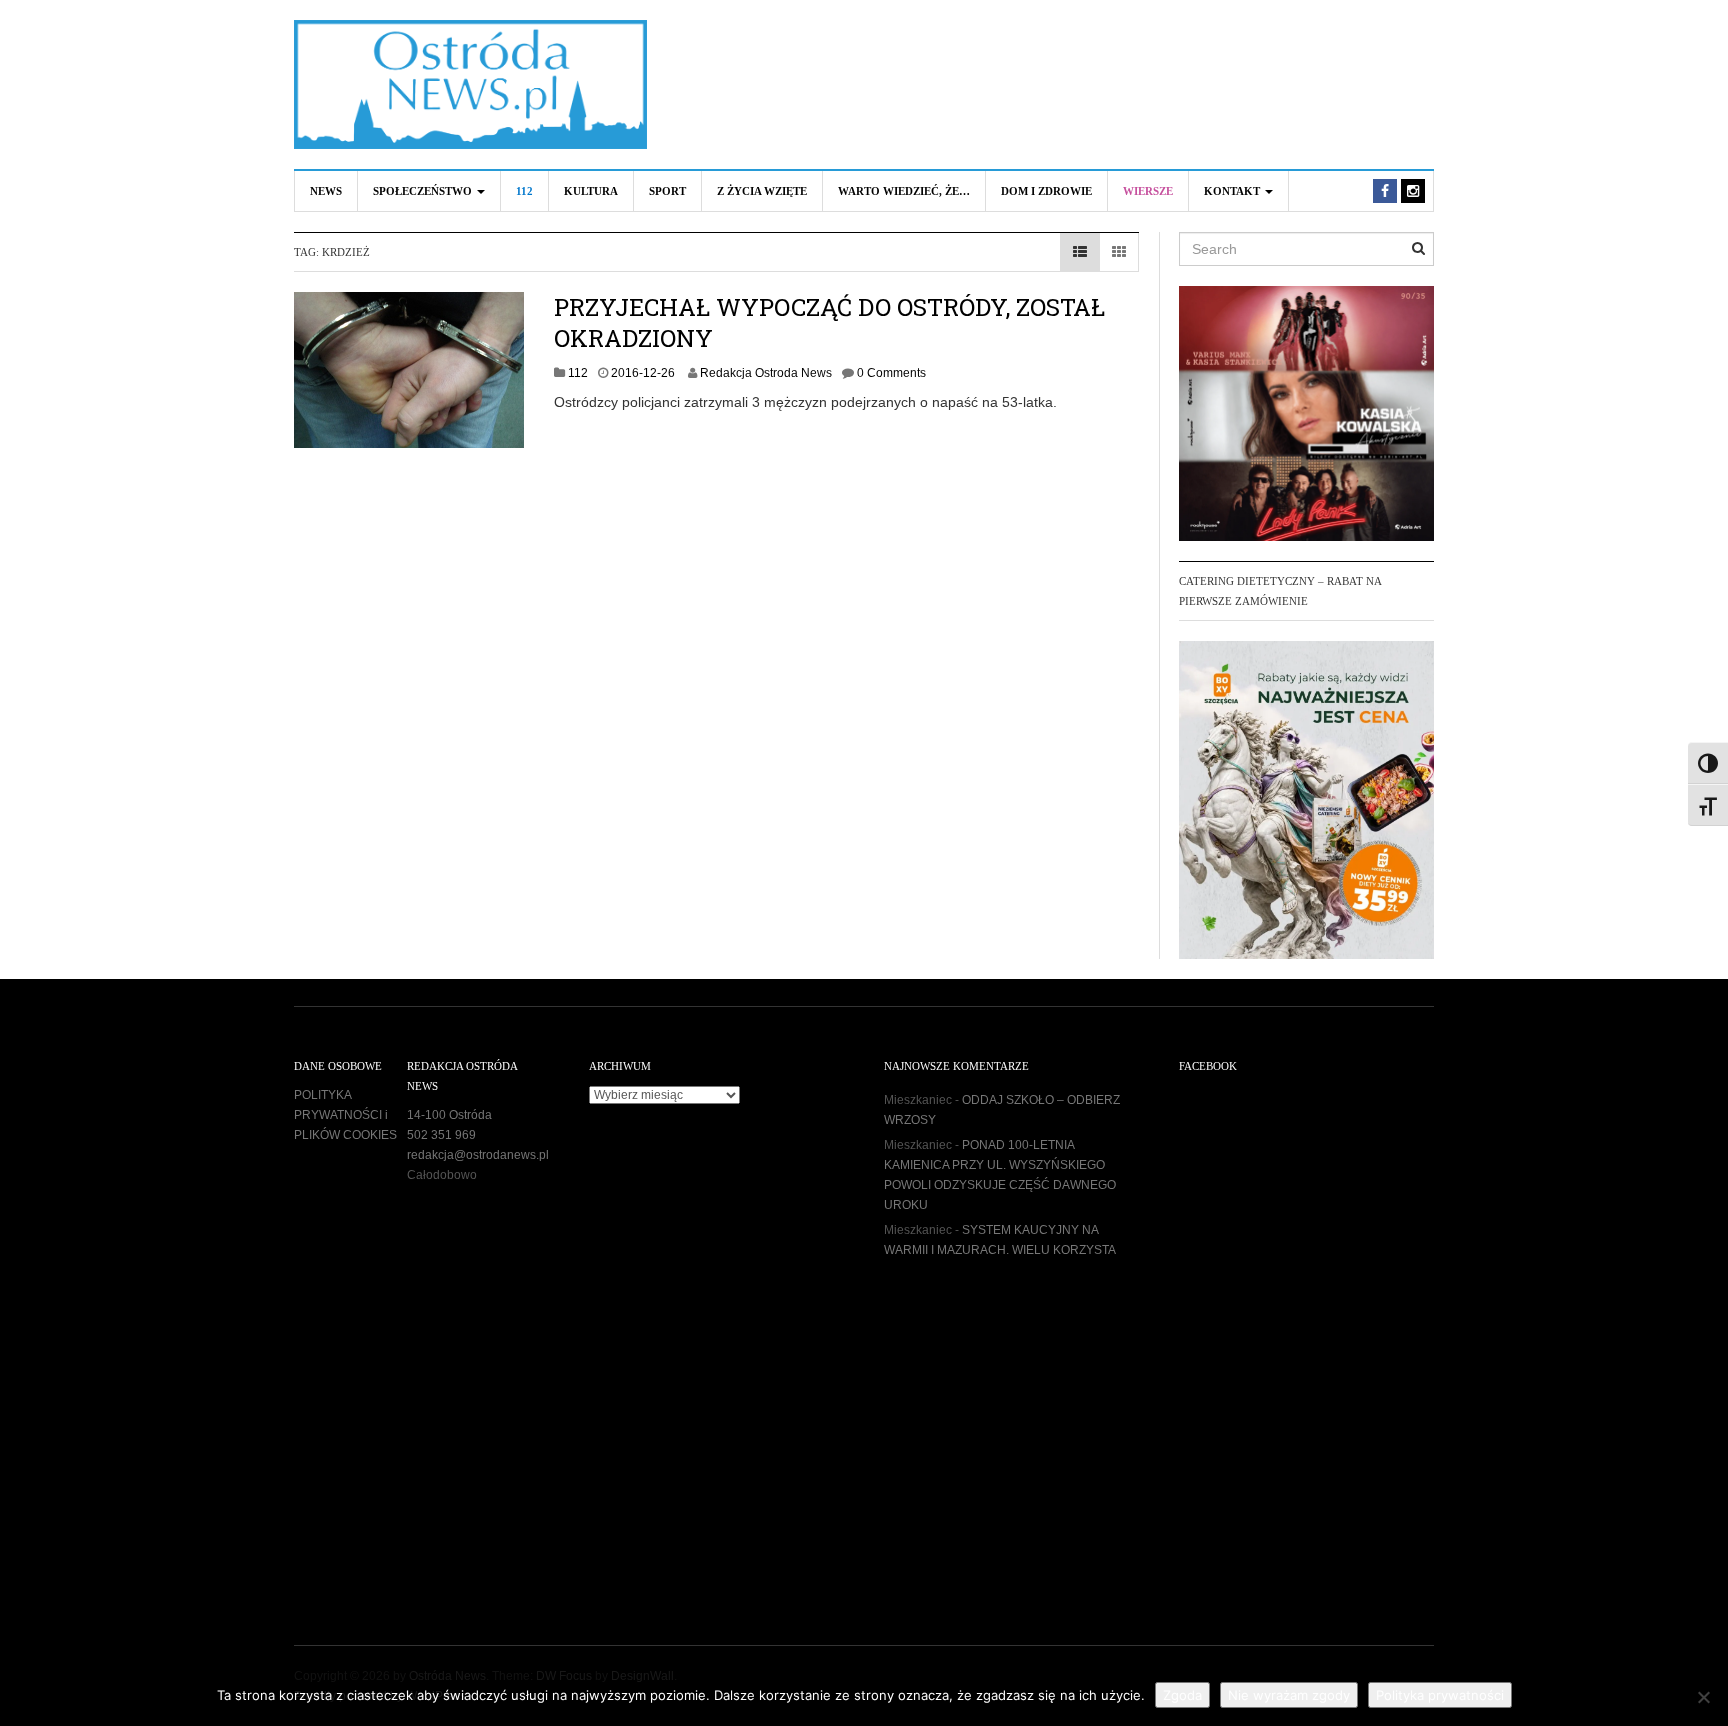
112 (524, 191)
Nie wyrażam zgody (1289, 1695)
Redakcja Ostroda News (766, 373)
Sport (667, 191)
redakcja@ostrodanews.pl (478, 1155)
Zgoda (1182, 1695)
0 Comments (891, 373)
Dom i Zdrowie (1046, 191)
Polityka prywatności (1440, 1695)
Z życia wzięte (762, 191)
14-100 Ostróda (449, 1115)
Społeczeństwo (424, 191)
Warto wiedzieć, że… (904, 191)
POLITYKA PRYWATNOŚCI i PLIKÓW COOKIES (345, 1115)
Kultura (591, 191)
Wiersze (1148, 191)
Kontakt (1233, 191)
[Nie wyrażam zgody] (1703, 1697)
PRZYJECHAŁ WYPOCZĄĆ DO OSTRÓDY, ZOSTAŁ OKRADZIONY (829, 322)
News (326, 191)
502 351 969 (441, 1135)
